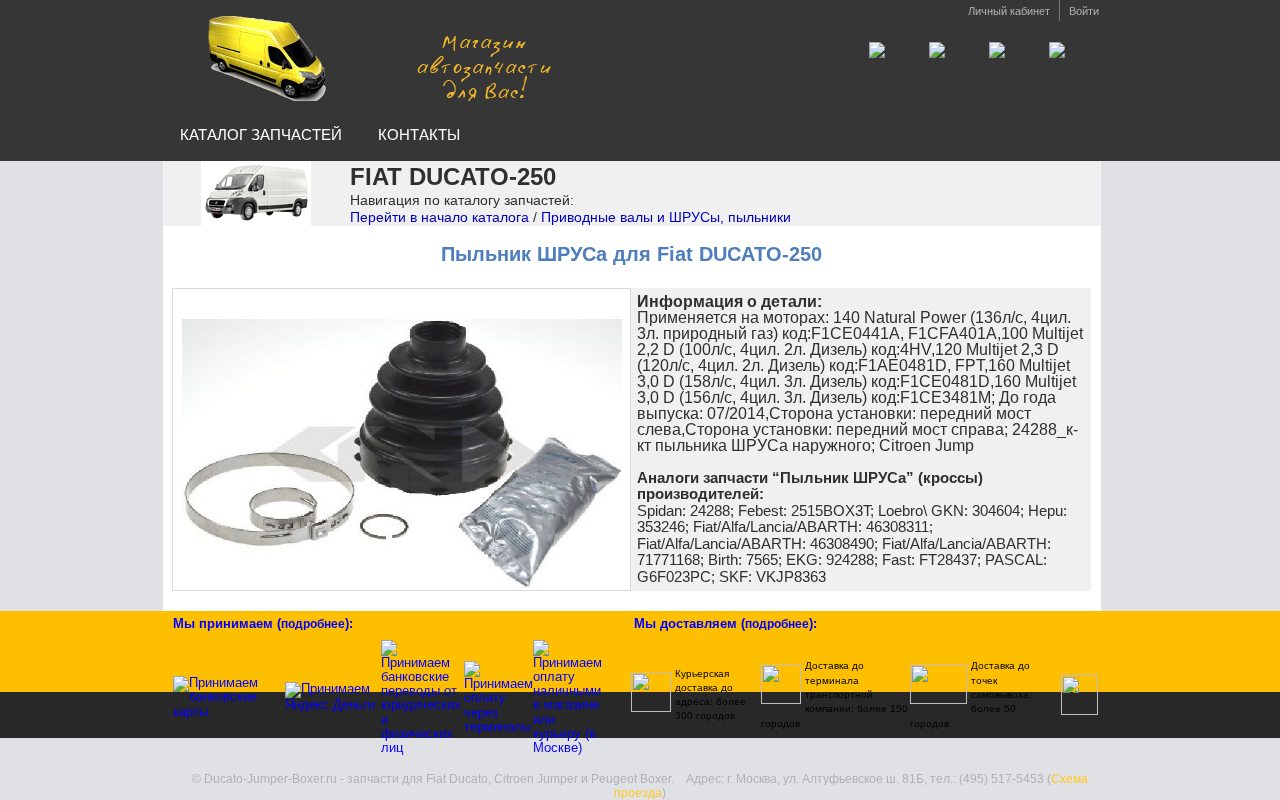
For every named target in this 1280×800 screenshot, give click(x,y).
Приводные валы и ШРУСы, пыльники (666, 217)
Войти (1084, 11)
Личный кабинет (1009, 11)
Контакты (419, 134)
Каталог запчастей (261, 134)
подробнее (313, 624)
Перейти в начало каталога (439, 217)
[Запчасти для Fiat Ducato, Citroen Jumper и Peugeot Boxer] (373, 58)
